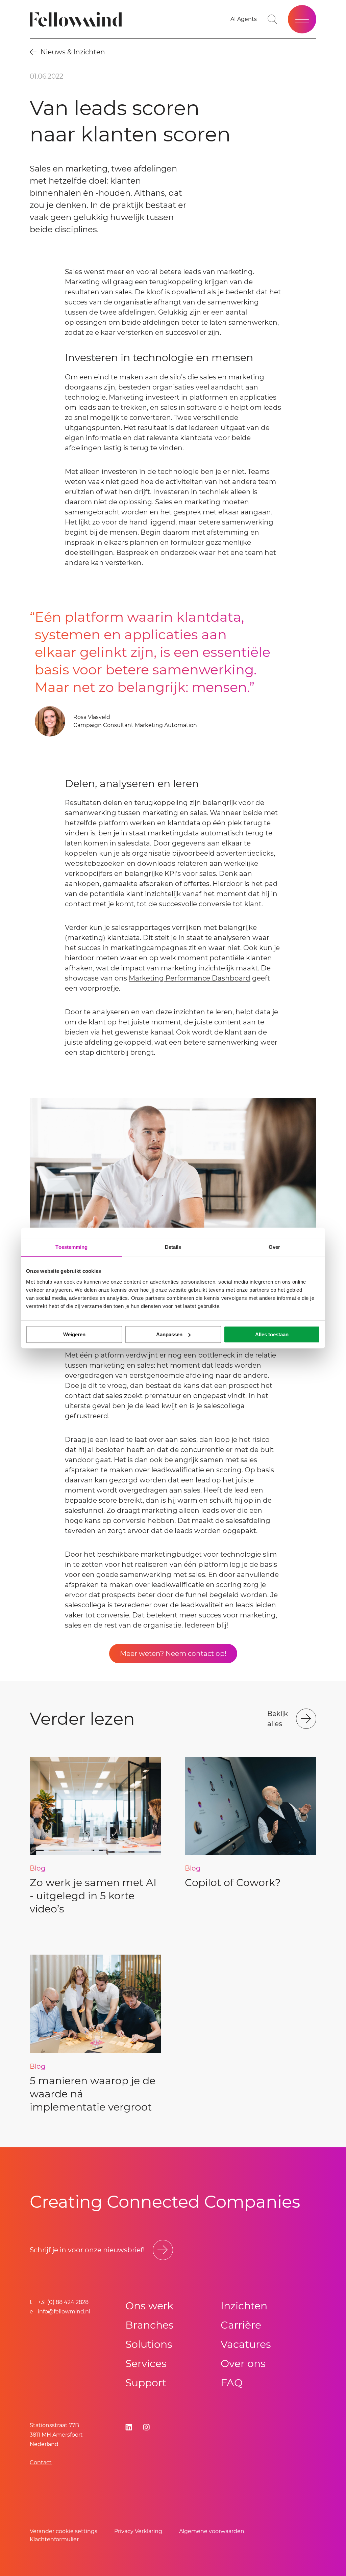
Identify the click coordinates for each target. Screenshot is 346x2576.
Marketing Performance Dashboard (190, 978)
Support (146, 2383)
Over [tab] (274, 1247)
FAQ (232, 2383)
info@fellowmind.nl (64, 2312)
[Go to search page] (272, 19)
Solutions (149, 2344)
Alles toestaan (272, 1334)
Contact (41, 2462)
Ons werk (149, 2306)
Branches (150, 2325)
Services (146, 2364)
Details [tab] (173, 1247)
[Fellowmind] (78, 19)
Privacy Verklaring (138, 2531)
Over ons (243, 2364)
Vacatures (246, 2344)
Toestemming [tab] (71, 1247)
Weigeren (74, 1334)
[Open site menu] (302, 19)
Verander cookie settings (64, 2531)
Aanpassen (169, 1334)
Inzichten (244, 2306)
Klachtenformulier (54, 2539)
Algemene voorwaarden (212, 2531)
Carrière (241, 2325)
